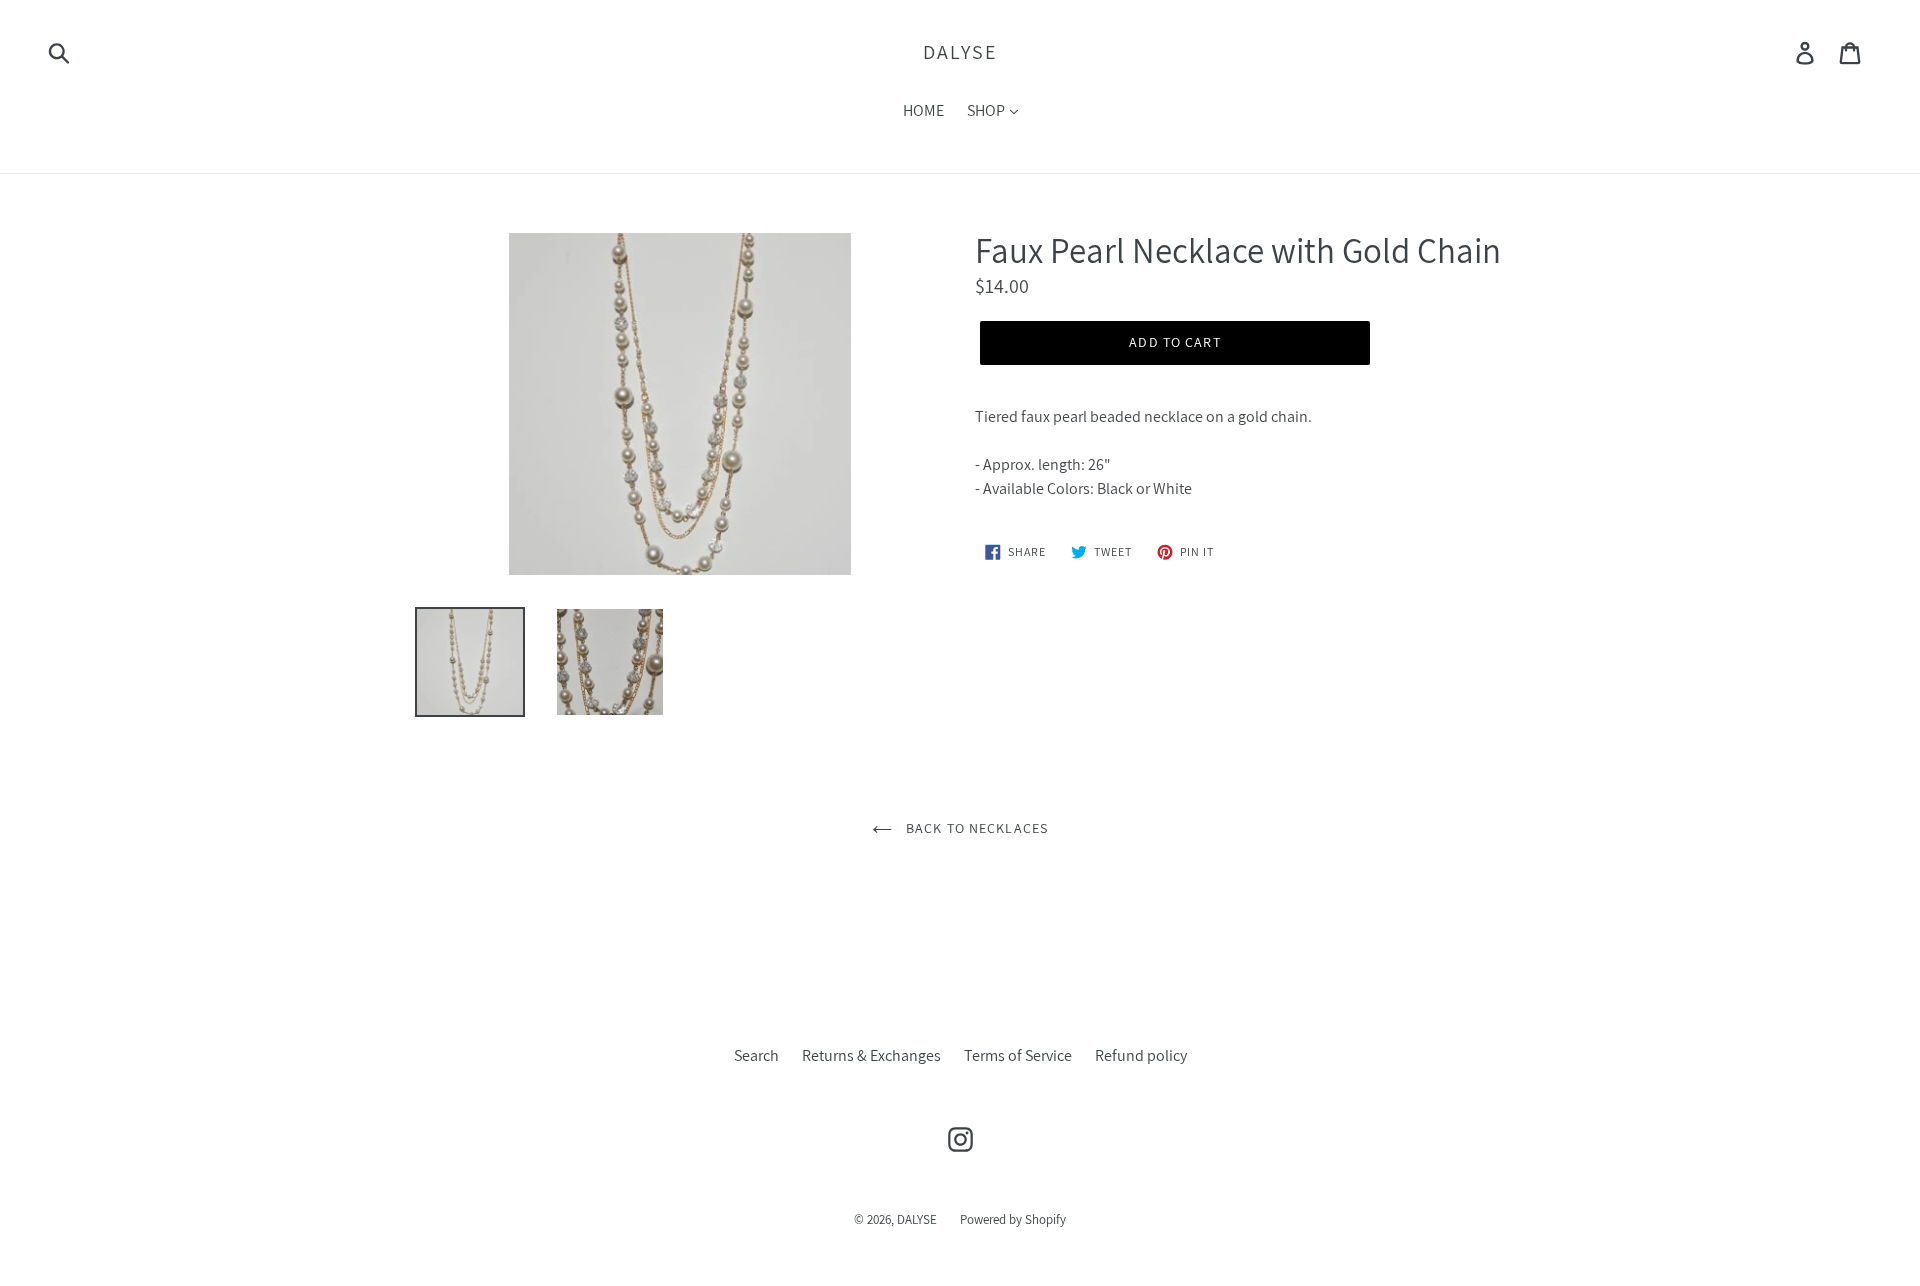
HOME (923, 110)
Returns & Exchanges (871, 1055)
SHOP (987, 110)
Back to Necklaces (975, 828)
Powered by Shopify (1013, 1219)
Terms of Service (1018, 1055)
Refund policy (1141, 1055)
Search (756, 1055)
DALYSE (960, 52)
